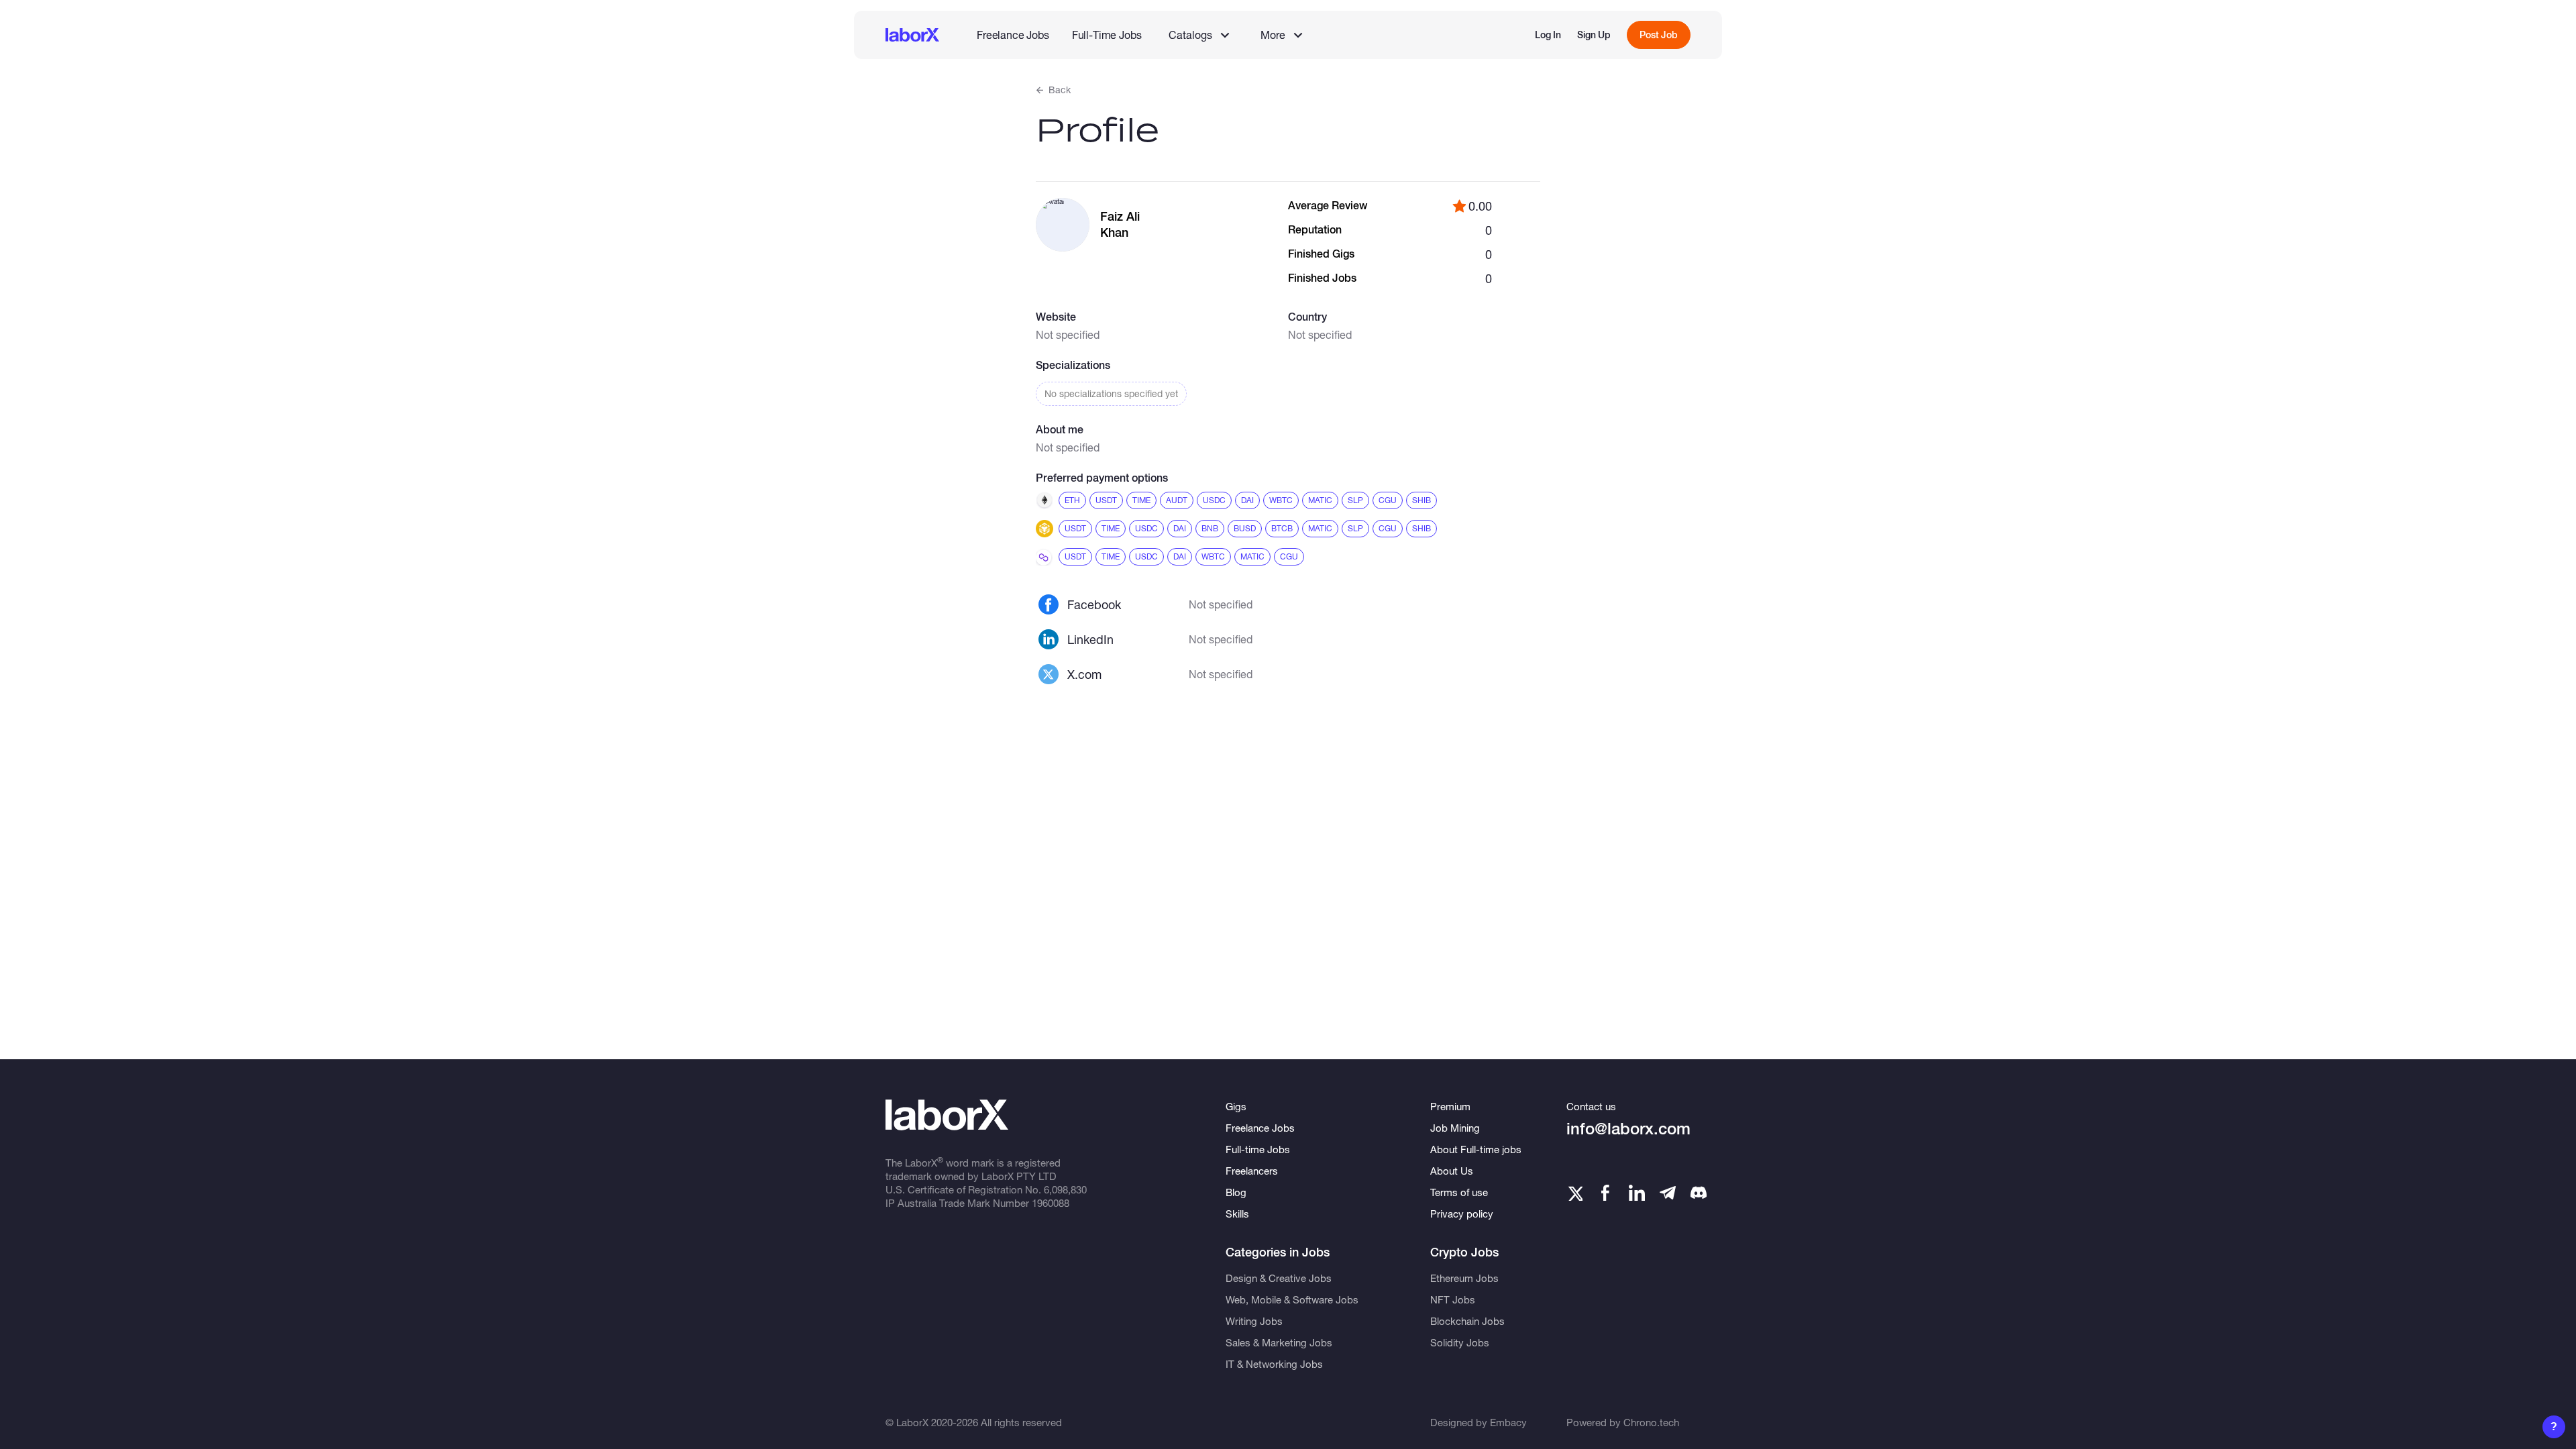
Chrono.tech (1651, 1422)
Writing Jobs (1254, 1321)
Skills (1237, 1214)
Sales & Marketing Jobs (1279, 1342)
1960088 (1051, 1203)
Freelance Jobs (1013, 35)
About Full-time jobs (1476, 1149)
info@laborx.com (1628, 1129)
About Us (1452, 1171)
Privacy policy (1462, 1214)
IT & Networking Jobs (1274, 1364)
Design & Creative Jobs (1279, 1278)
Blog (1236, 1192)
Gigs (1236, 1106)
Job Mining (1455, 1128)
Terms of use (1459, 1192)
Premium (1450, 1106)
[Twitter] (1574, 1193)
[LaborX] (912, 35)
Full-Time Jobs (1107, 35)
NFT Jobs (1453, 1299)
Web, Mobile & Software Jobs (1292, 1299)
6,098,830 (1065, 1189)
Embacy (1508, 1422)
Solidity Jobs (1460, 1342)
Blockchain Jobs (1467, 1321)
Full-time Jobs (1258, 1149)
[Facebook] (1605, 1193)
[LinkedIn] (1637, 1193)
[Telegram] (1668, 1193)
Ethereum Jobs (1464, 1278)
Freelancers (1252, 1171)
